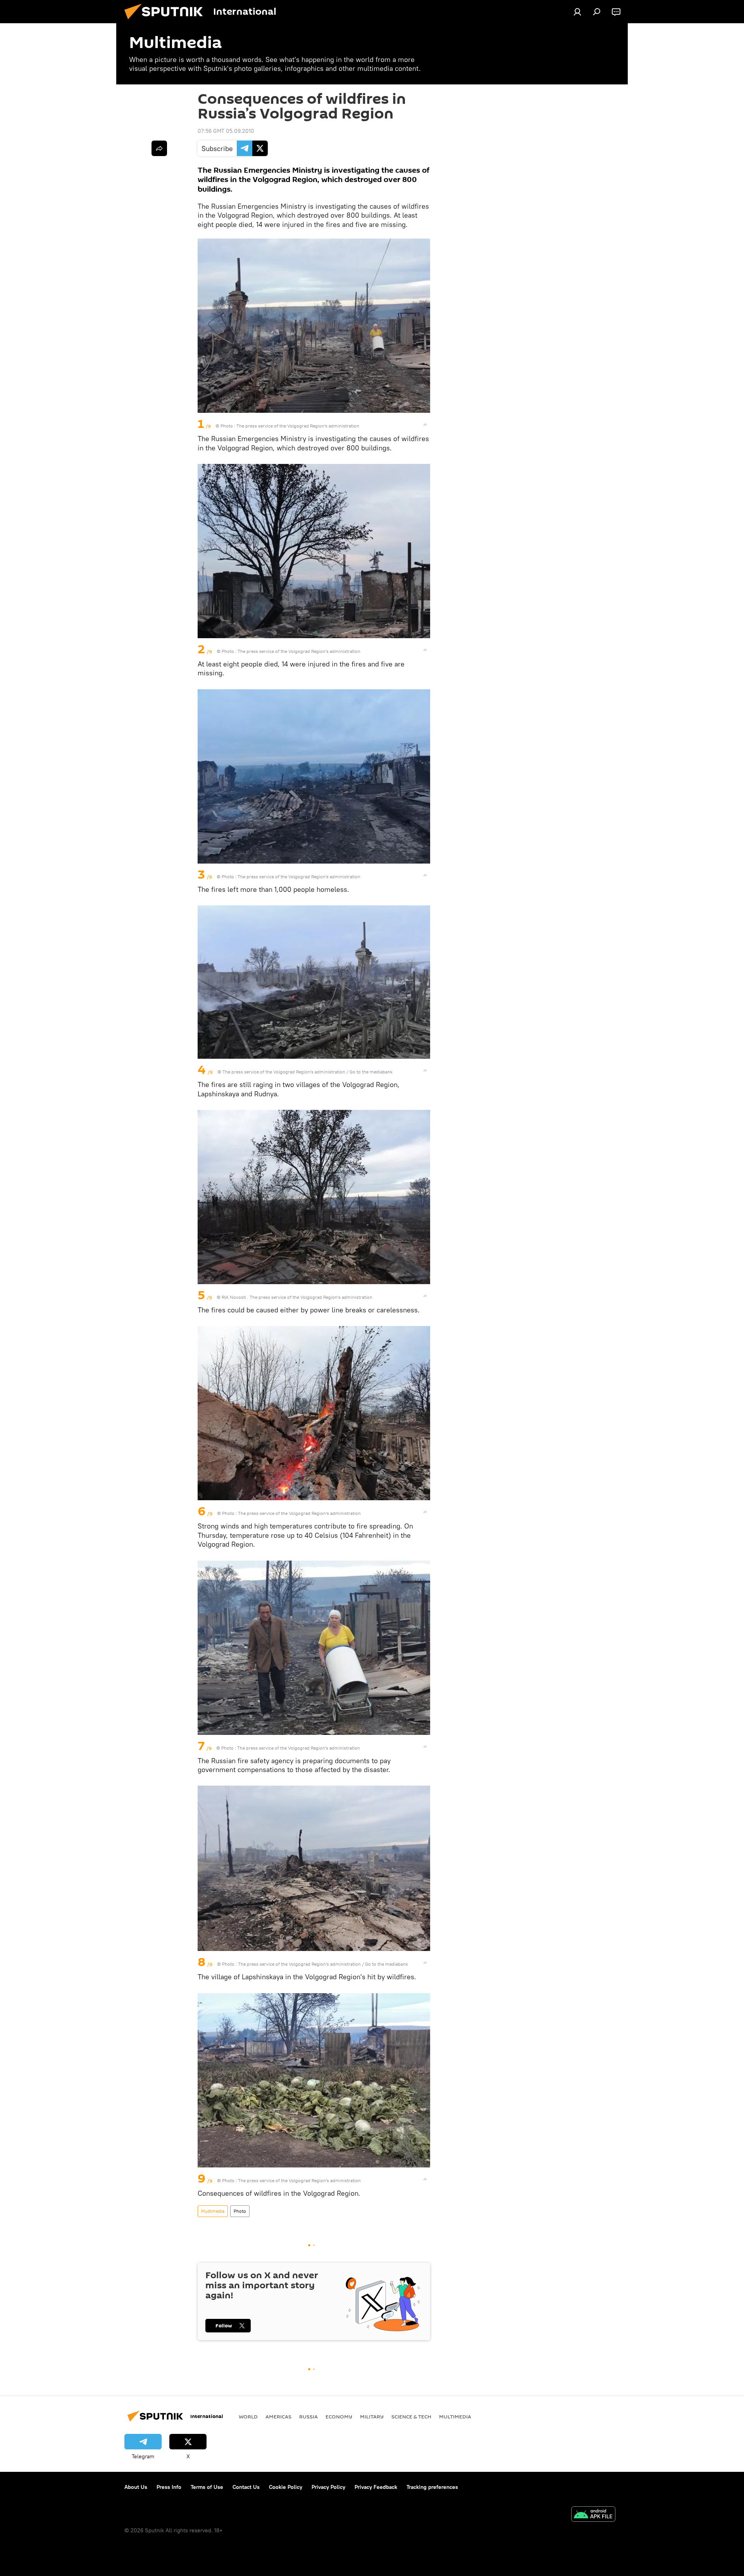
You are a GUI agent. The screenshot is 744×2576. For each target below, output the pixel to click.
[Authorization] (577, 12)
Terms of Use (207, 2487)
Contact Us (246, 2487)
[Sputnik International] (167, 21)
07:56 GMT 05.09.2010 (226, 131)
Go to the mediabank (371, 1072)
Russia (308, 2416)
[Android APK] (593, 2515)
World (248, 2416)
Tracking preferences (432, 2487)
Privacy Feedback (376, 2487)
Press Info (169, 2487)
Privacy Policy (328, 2487)
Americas (278, 2416)
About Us (136, 2487)
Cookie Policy (286, 2487)
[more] (425, 424)
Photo (240, 2211)
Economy (339, 2416)
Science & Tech (411, 2416)
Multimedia (213, 2211)
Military (372, 2416)
